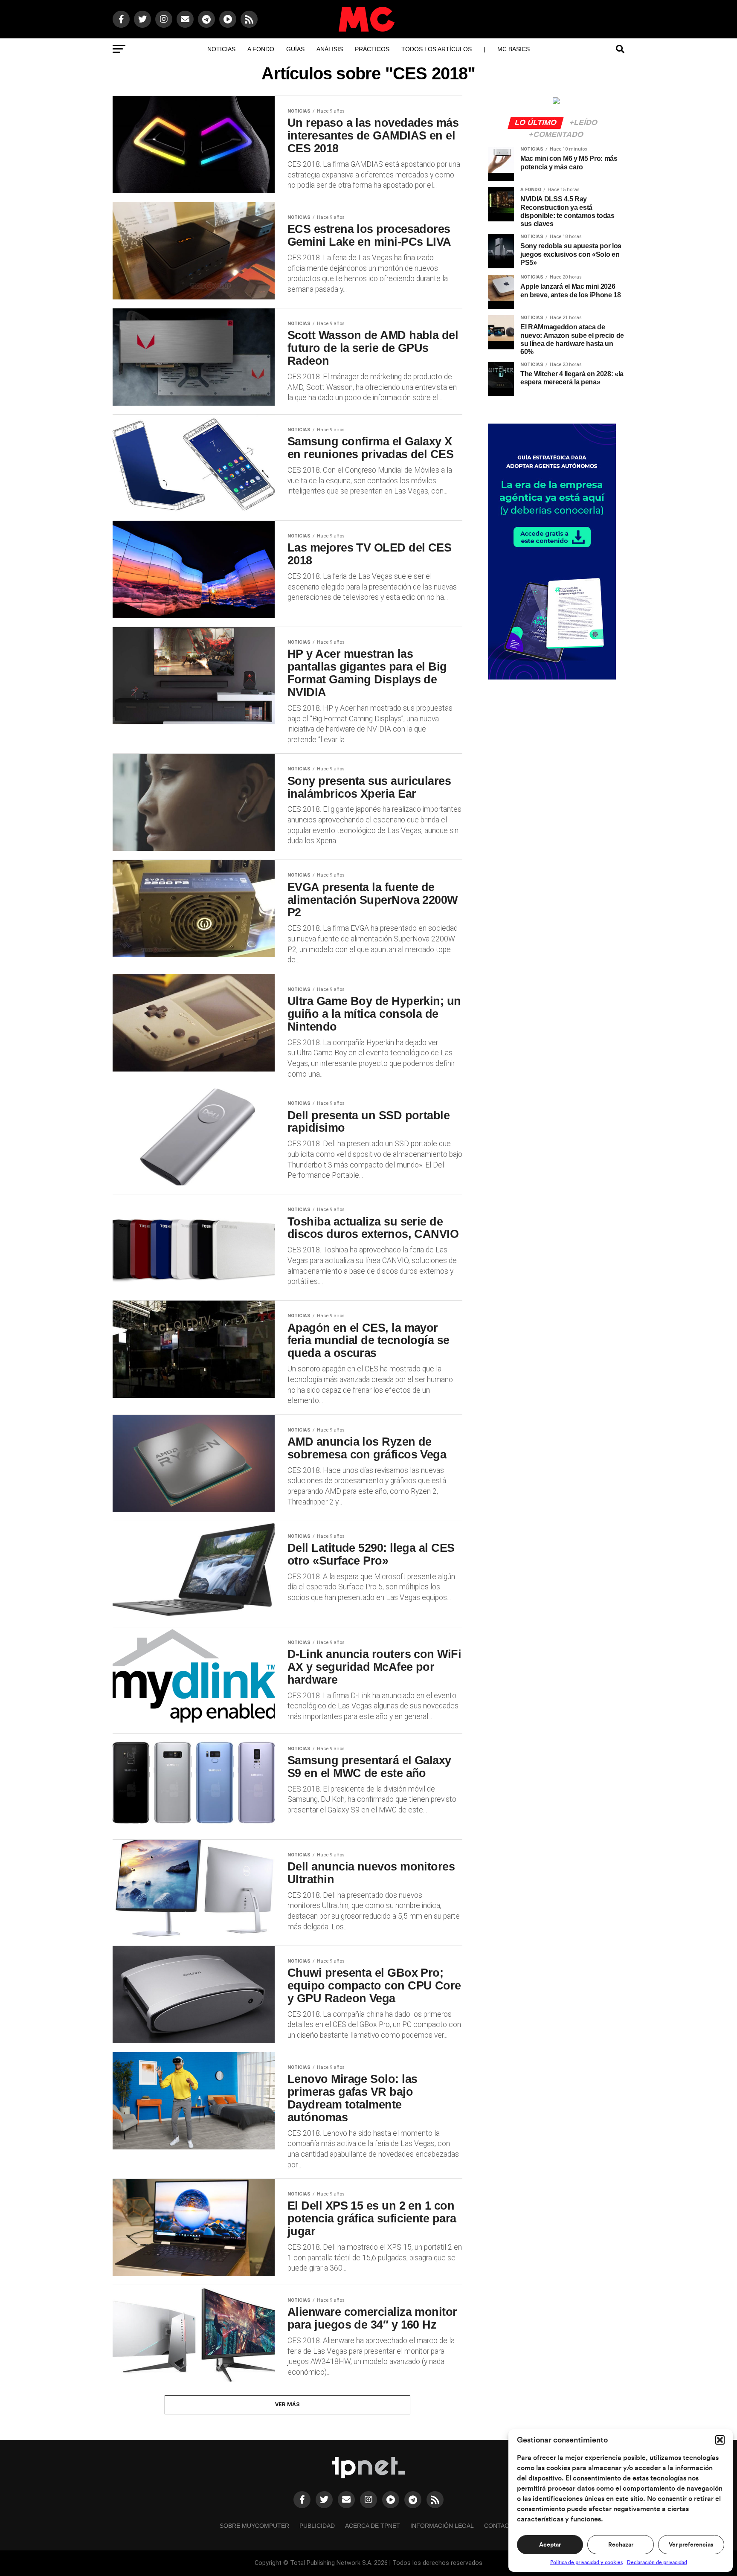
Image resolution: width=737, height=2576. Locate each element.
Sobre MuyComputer (254, 2526)
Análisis (330, 49)
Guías (295, 49)
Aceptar (550, 2545)
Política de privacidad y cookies (586, 2562)
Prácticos (372, 49)
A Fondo (261, 49)
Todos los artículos (437, 49)
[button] (720, 2440)
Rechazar (621, 2545)
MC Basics (514, 49)
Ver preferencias (691, 2545)
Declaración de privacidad (657, 2562)
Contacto (501, 2526)
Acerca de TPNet (373, 2526)
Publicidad (317, 2526)
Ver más (288, 2404)
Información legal (442, 2526)
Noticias (221, 49)
